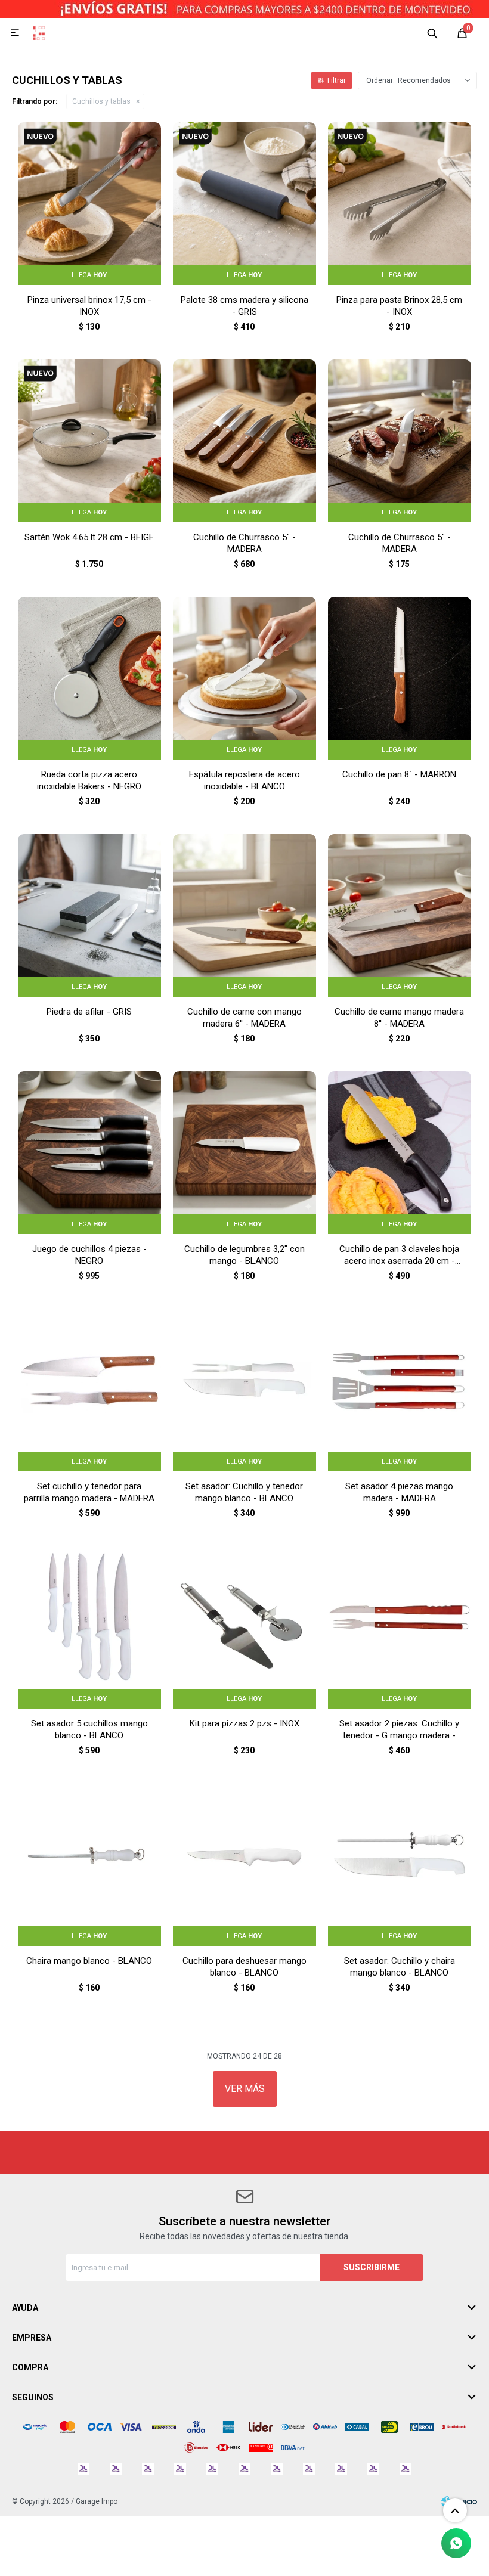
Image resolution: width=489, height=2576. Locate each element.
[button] (432, 33)
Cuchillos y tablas (101, 101)
